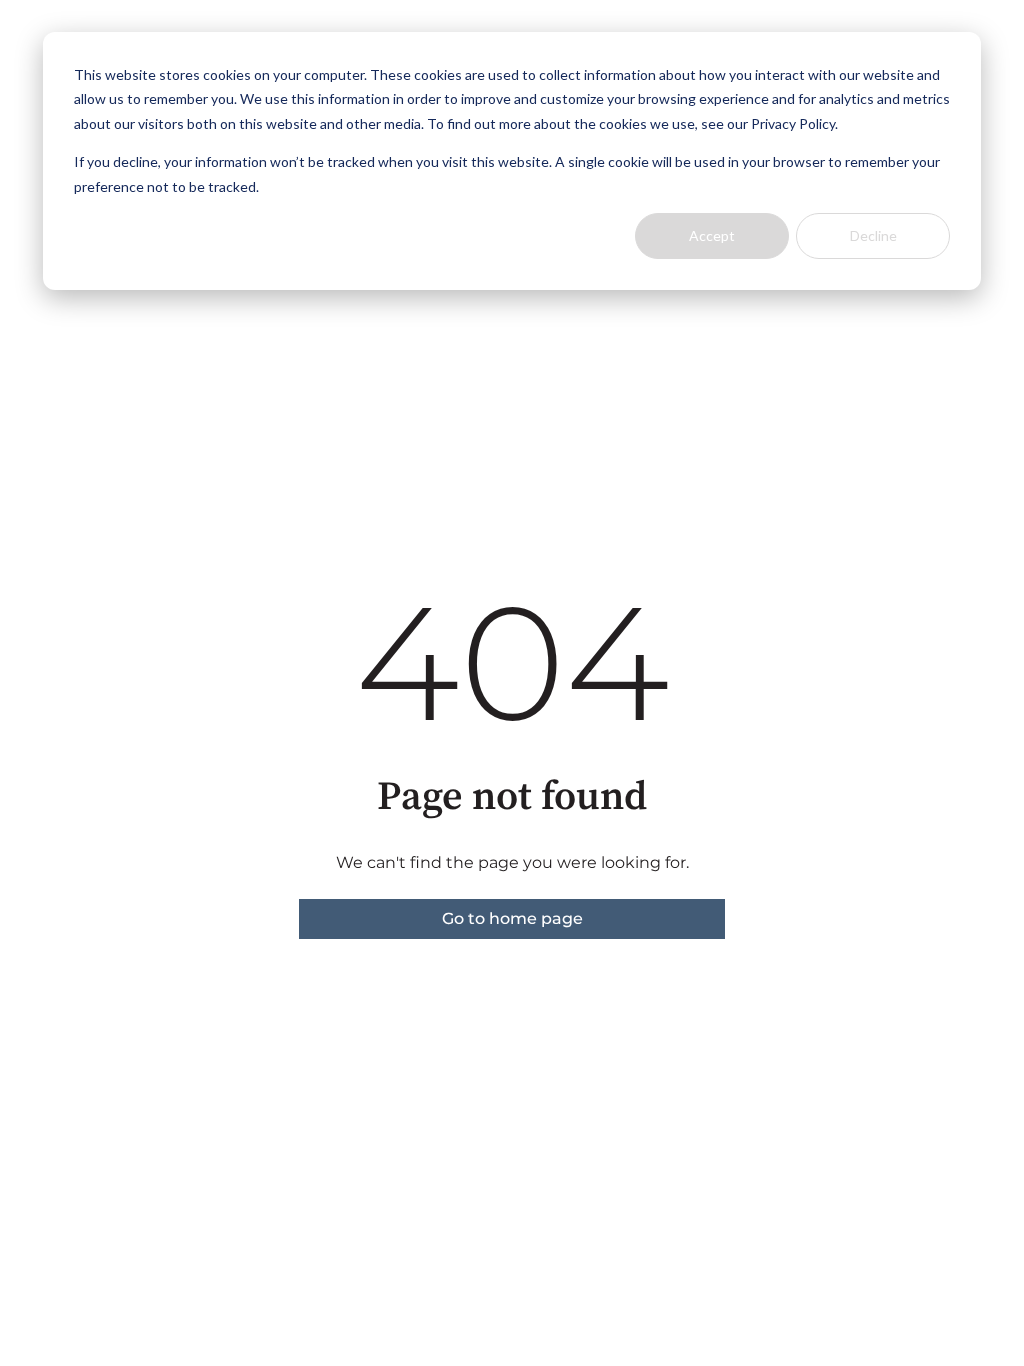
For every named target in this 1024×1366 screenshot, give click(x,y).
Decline (873, 235)
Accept (712, 235)
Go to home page (512, 918)
